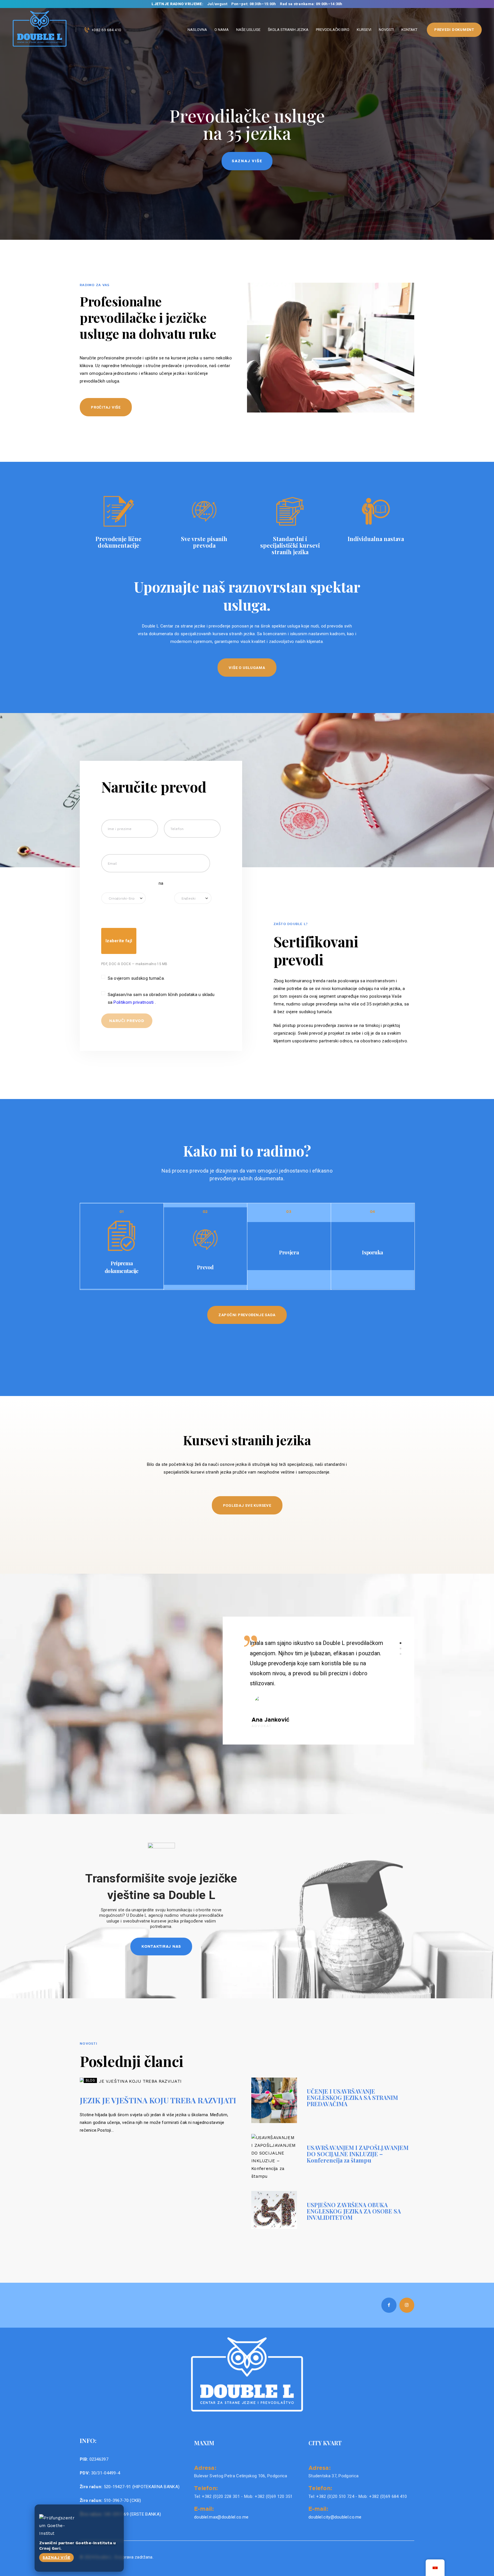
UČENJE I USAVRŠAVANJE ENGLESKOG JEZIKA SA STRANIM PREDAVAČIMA (352, 2098)
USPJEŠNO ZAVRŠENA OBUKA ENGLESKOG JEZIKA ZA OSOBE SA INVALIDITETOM (354, 2211)
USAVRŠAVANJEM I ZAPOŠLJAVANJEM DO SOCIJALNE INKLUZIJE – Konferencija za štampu (358, 2154)
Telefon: (206, 2488)
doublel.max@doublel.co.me (221, 2517)
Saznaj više (56, 2557)
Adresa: (205, 2468)
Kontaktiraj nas (161, 1946)
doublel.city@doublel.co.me (335, 2517)
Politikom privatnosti (134, 1002)
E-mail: (204, 2508)
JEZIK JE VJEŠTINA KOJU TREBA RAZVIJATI (158, 2100)
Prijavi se (247, 161)
